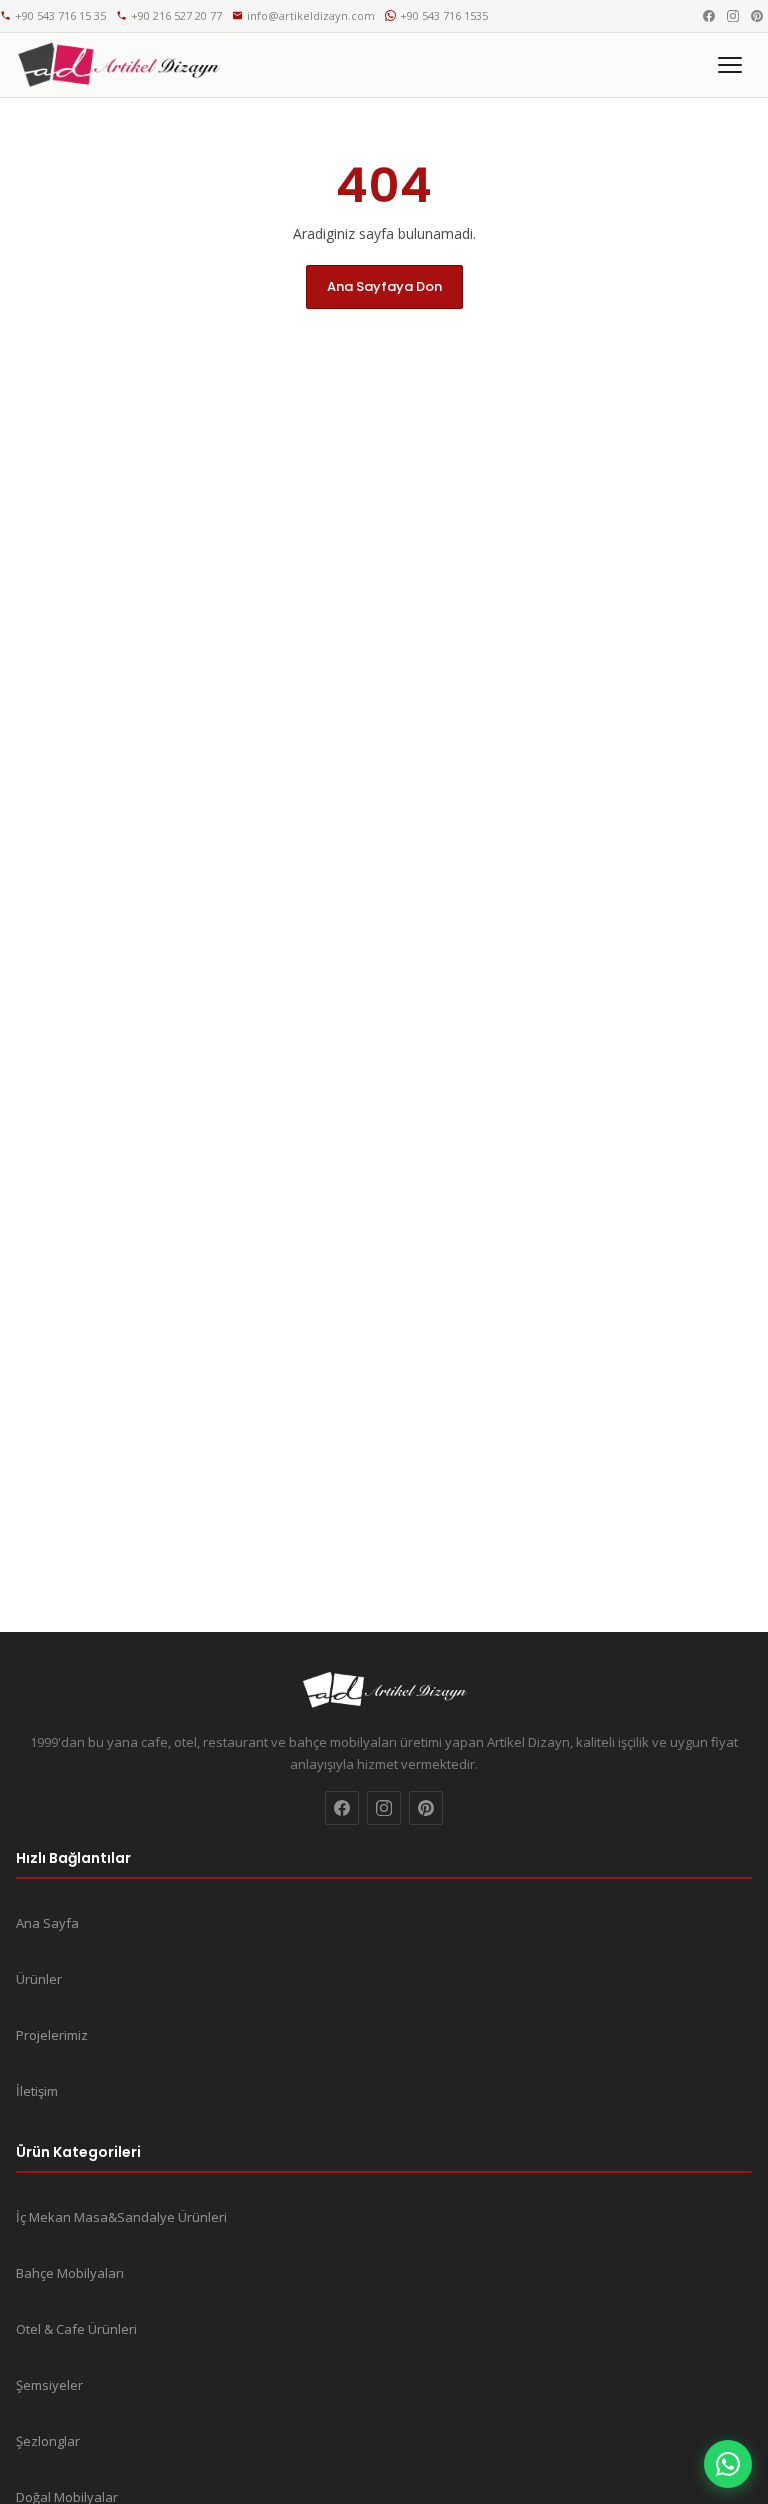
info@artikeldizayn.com (311, 15)
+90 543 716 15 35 (60, 15)
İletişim (37, 2091)
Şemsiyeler (49, 2385)
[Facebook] (709, 16)
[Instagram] (733, 16)
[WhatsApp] (728, 2464)
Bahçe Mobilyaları (70, 2273)
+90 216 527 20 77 (176, 15)
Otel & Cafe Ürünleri (76, 2329)
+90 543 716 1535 (444, 15)
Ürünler (39, 1979)
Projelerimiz (52, 2035)
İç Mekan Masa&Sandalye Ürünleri (121, 2217)
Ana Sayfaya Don (384, 286)
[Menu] (730, 65)
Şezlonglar (48, 2441)
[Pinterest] (757, 16)
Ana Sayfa (47, 1923)
